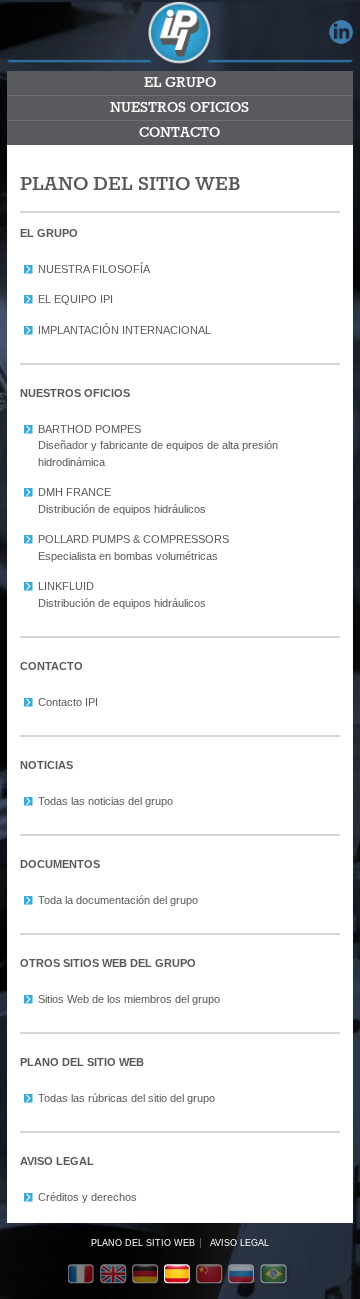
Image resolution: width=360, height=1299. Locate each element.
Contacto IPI (68, 702)
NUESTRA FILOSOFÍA (94, 269)
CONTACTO (179, 133)
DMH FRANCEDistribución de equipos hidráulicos (122, 500)
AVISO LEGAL (239, 1243)
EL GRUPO (180, 83)
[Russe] (244, 1276)
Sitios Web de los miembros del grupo (129, 999)
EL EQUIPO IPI (75, 299)
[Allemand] (148, 1276)
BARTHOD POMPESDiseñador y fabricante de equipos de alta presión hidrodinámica (158, 445)
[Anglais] (116, 1276)
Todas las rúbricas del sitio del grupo (126, 1098)
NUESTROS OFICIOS (179, 108)
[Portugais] (276, 1276)
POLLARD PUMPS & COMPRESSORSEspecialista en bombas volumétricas (133, 547)
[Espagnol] (180, 1276)
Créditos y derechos (87, 1197)
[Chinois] (212, 1276)
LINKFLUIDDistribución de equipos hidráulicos (122, 594)
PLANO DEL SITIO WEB (143, 1243)
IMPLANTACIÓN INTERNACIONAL (124, 330)
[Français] (84, 1276)
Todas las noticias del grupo (105, 801)
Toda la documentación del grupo (118, 900)
